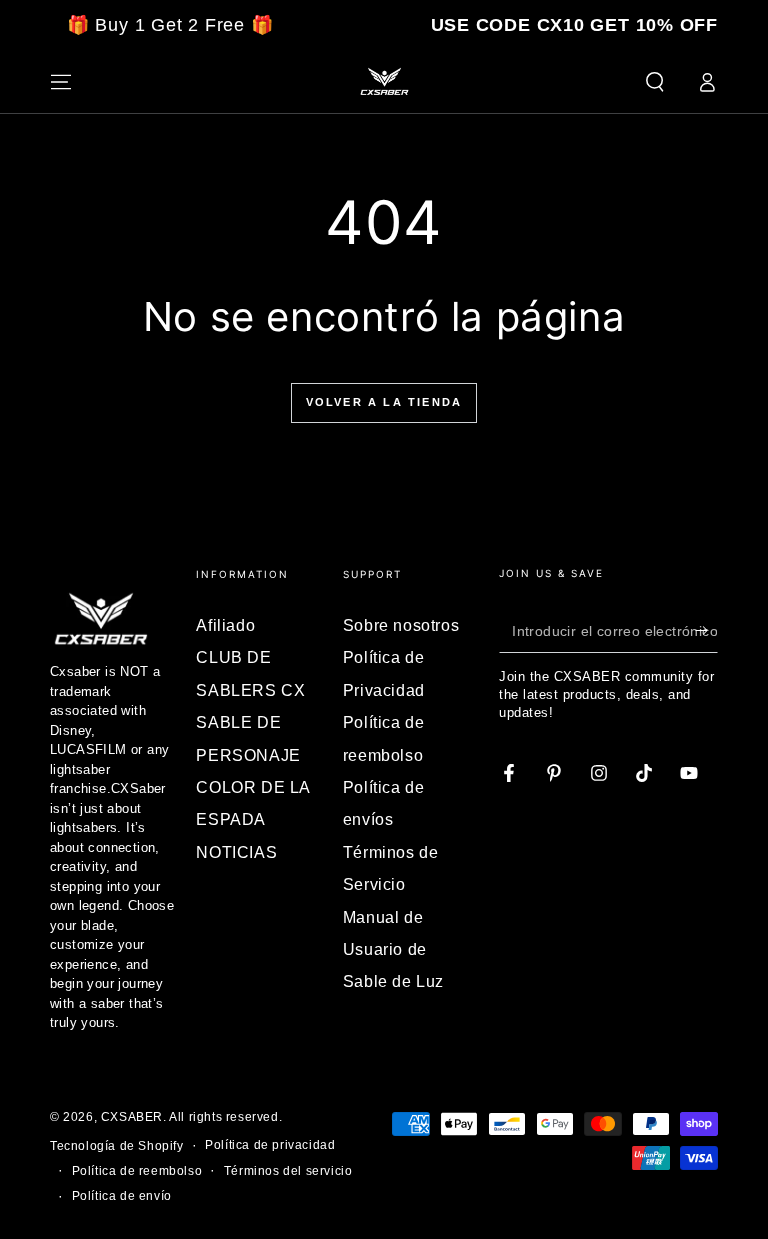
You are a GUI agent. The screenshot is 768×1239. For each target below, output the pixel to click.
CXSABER (132, 1117)
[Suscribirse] (706, 630)
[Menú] (61, 82)
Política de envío (122, 1196)
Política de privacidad (270, 1145)
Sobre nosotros (401, 625)
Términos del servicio (288, 1171)
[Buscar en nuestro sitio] (655, 82)
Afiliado (225, 625)
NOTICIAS (236, 852)
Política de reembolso (137, 1171)
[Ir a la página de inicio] (384, 82)
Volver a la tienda (384, 402)
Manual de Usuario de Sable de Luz (393, 950)
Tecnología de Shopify (117, 1146)
